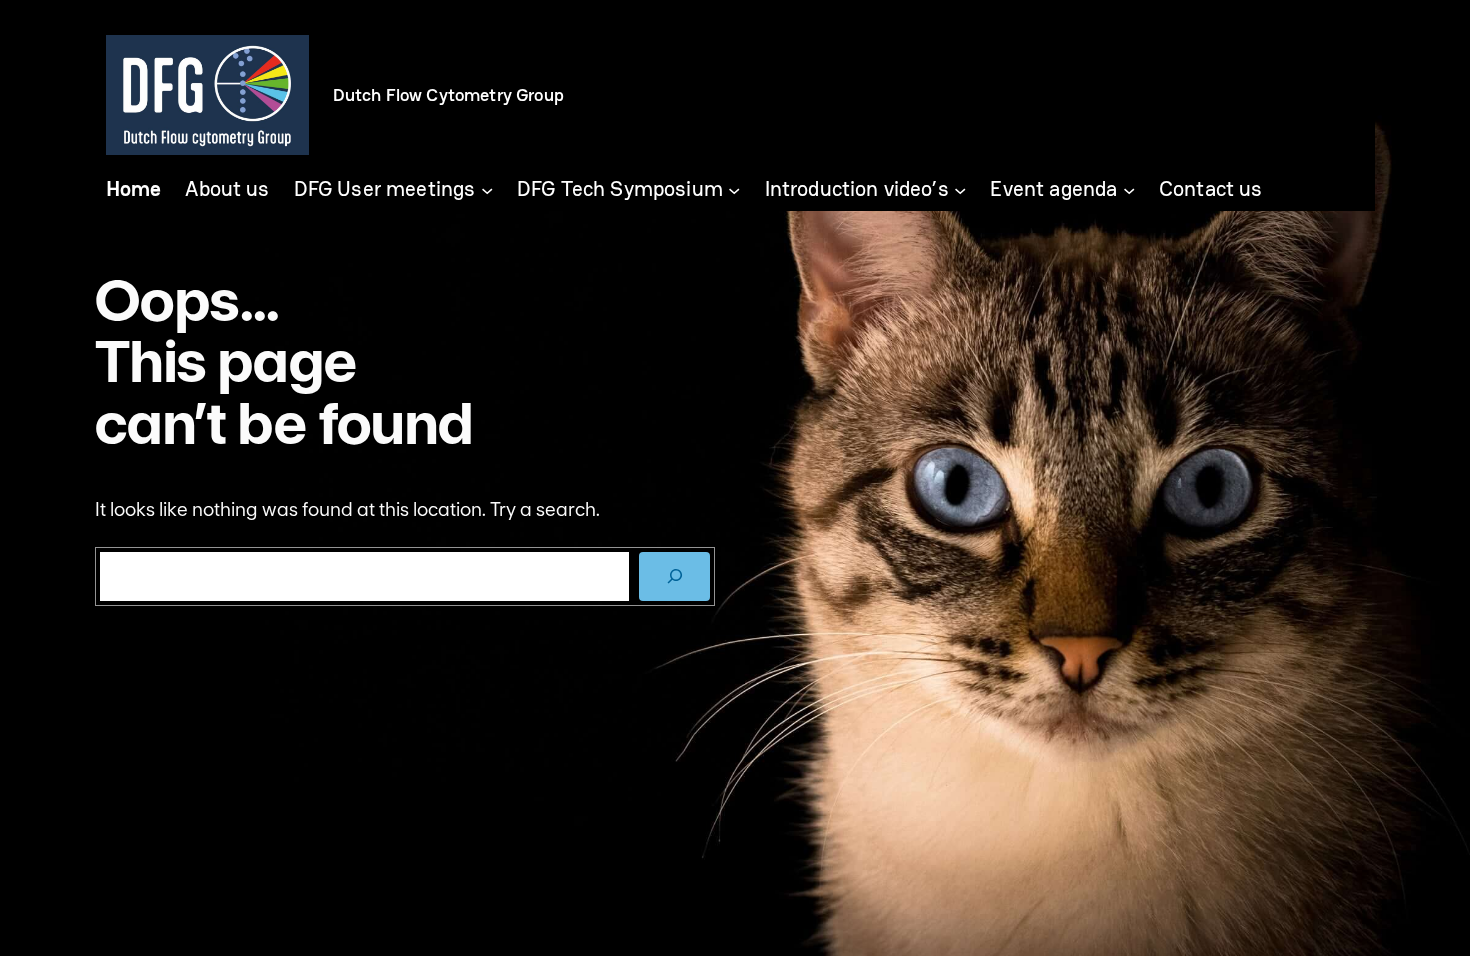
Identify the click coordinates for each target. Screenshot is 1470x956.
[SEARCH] (674, 576)
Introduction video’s (857, 189)
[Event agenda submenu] (1129, 189)
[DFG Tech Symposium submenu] (734, 189)
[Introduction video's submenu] (960, 189)
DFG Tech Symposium (620, 189)
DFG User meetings (385, 189)
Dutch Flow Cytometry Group (448, 94)
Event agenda (1053, 189)
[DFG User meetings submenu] (487, 189)
